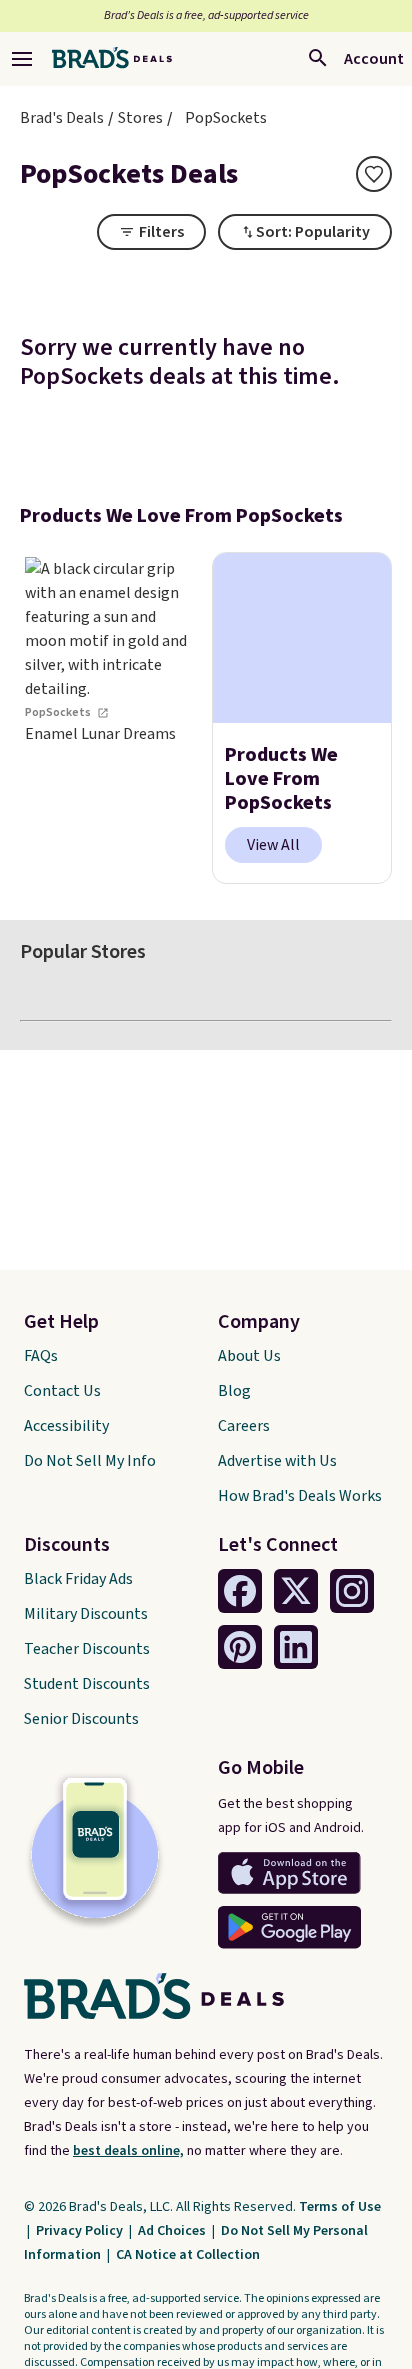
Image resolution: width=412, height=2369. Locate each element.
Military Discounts (86, 1614)
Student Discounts (87, 1684)
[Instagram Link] (352, 1591)
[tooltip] (374, 174)
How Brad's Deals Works (300, 1496)
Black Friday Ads (78, 1579)
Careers (244, 1426)
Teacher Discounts (87, 1649)
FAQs (41, 1356)
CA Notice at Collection (188, 2255)
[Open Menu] (22, 59)
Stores (140, 118)
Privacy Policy (81, 2231)
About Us (249, 1356)
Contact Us (62, 1391)
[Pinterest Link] (240, 1647)
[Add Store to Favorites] (374, 174)
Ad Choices (173, 2231)
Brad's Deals (62, 118)
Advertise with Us (277, 1461)
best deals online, (128, 2151)
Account (374, 59)
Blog (234, 1391)
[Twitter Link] (296, 1591)
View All (273, 845)
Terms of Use (340, 2207)
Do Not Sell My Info (90, 1461)
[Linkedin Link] (296, 1647)
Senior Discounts (81, 1719)
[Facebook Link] (240, 1591)
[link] (110, 718)
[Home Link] (112, 59)
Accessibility (66, 1426)
